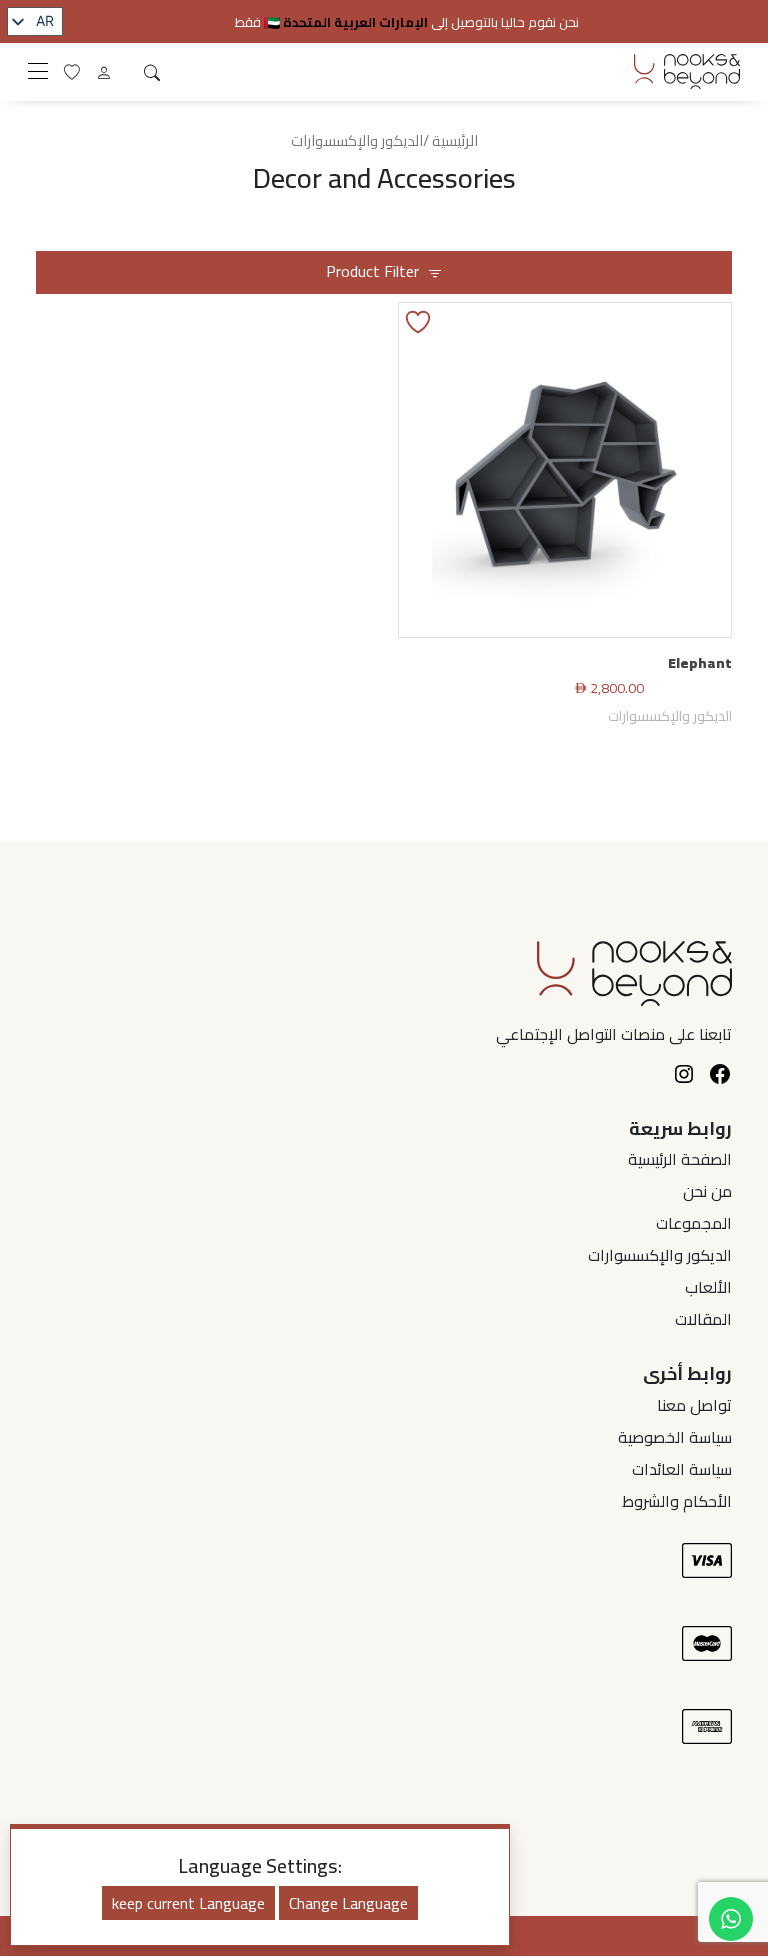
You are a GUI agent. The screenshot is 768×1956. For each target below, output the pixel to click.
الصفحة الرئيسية (680, 1159)
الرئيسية (455, 140)
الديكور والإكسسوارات (670, 716)
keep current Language (188, 1903)
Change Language (348, 1903)
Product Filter (372, 271)
